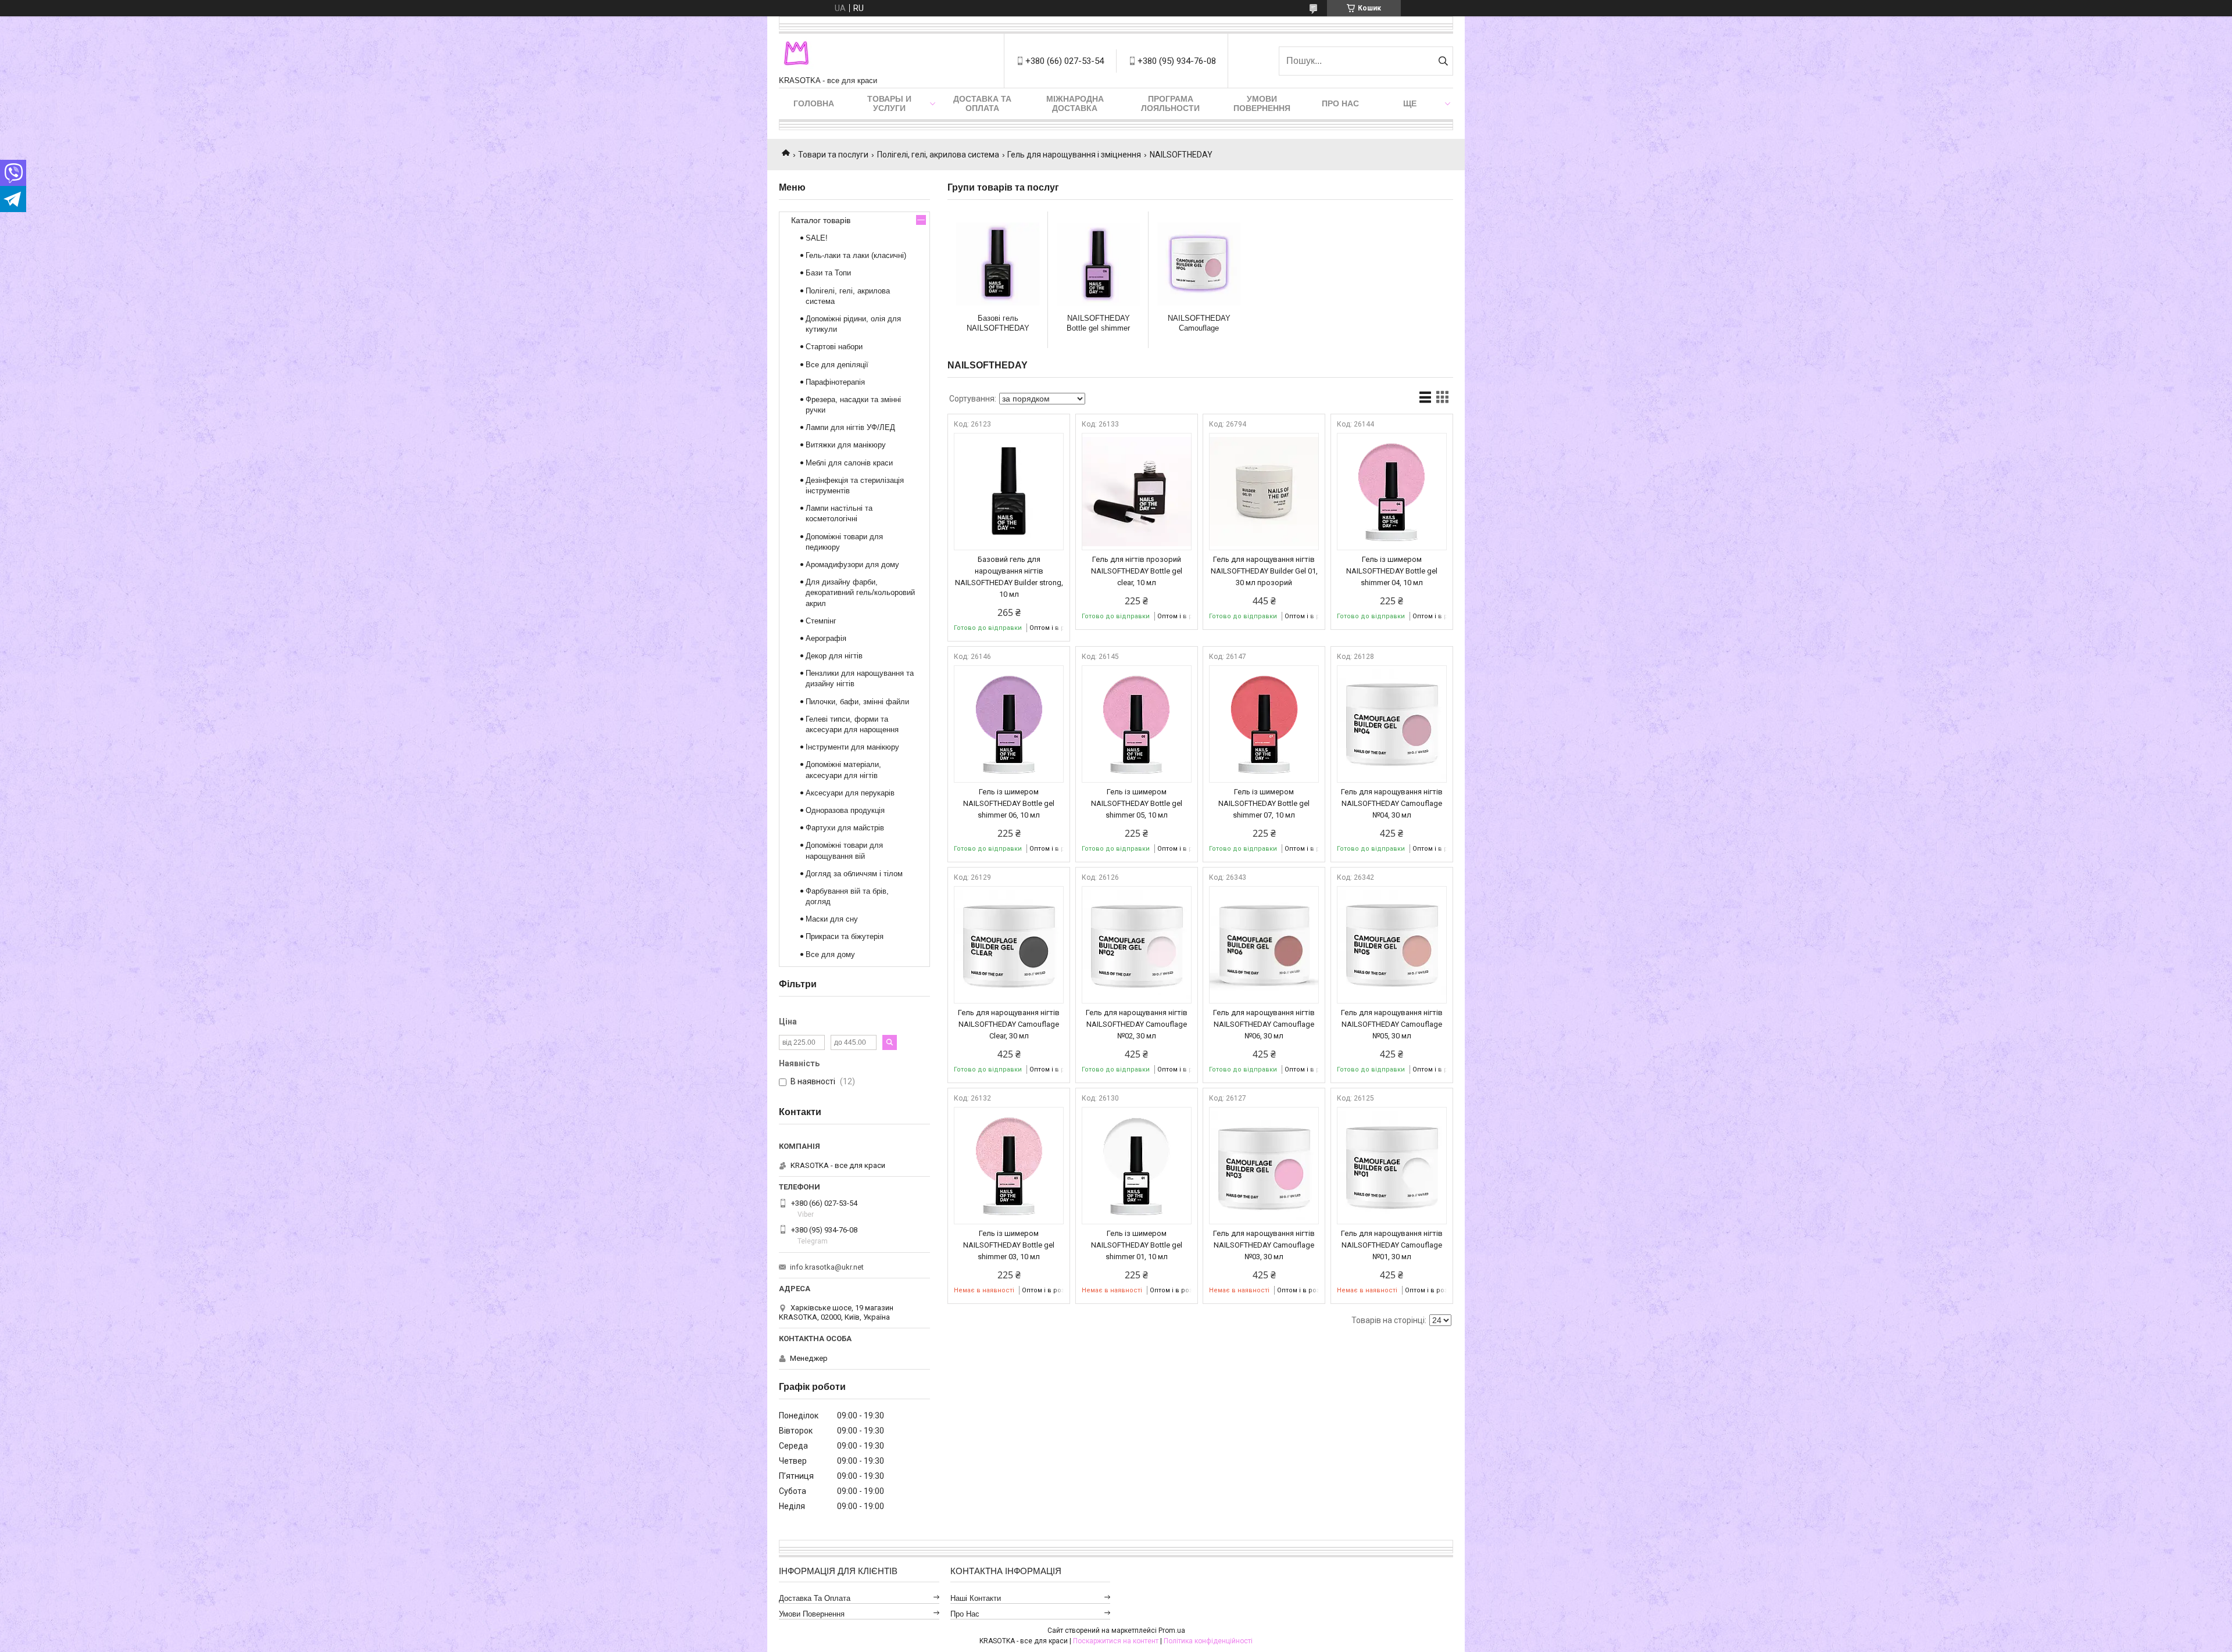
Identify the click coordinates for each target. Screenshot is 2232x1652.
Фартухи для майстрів (845, 828)
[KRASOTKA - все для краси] (796, 55)
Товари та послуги (833, 155)
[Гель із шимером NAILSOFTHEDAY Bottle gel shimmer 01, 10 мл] (1137, 1166)
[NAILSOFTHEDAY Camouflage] (1199, 264)
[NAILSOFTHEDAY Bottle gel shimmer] (1098, 264)
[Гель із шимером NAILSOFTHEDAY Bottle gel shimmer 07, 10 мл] (1264, 724)
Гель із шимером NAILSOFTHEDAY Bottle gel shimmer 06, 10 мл (1009, 803)
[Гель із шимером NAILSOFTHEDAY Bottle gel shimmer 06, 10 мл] (1009, 724)
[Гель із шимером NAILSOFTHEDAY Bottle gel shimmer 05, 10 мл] (1137, 724)
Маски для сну (832, 919)
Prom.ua (1172, 1631)
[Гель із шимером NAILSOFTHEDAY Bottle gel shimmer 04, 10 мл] (1392, 492)
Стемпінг (821, 621)
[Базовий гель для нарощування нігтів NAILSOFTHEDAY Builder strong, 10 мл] (1009, 492)
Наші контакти (976, 1598)
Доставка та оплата (982, 103)
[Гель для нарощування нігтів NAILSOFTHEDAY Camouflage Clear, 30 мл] (1009, 945)
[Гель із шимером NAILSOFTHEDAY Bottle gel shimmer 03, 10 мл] (1009, 1166)
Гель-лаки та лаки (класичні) (856, 255)
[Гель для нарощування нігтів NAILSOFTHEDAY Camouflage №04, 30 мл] (1392, 724)
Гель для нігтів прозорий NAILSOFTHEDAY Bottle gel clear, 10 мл (1137, 571)
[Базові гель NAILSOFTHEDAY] (998, 264)
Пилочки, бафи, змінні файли (857, 702)
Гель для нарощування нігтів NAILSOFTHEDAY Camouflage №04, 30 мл (1392, 803)
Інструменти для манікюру (852, 747)
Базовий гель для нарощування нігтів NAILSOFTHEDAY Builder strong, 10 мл (1009, 577)
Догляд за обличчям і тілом (854, 874)
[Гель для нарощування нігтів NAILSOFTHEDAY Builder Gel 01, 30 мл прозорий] (1264, 492)
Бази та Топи (828, 273)
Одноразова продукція (845, 810)
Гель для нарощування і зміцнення (1074, 155)
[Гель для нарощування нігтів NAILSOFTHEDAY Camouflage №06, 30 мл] (1264, 945)
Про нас (1340, 103)
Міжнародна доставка (1075, 103)
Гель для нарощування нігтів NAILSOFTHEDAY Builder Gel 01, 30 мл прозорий (1264, 571)
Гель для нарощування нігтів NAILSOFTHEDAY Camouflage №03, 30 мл (1264, 1245)
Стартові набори (834, 347)
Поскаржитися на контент (1116, 1641)
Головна (814, 103)
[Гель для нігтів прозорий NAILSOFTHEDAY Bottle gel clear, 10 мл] (1137, 492)
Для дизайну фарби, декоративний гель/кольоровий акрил (860, 592)
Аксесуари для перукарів (850, 793)
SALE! (817, 238)
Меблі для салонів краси (849, 463)
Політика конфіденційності (1208, 1641)
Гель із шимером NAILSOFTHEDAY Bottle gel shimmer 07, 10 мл (1264, 803)
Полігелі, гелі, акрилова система (938, 155)
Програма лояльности (1170, 103)
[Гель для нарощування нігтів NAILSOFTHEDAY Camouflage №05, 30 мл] (1392, 945)
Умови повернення (1262, 103)
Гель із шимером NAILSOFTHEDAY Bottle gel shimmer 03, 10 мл (1009, 1245)
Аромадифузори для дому (852, 565)
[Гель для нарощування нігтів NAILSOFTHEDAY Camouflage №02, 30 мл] (1137, 945)
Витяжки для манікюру (846, 445)
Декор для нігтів (834, 656)
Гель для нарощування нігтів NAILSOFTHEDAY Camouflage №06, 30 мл (1264, 1024)
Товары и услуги (889, 103)
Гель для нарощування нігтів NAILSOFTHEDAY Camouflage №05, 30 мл (1392, 1024)
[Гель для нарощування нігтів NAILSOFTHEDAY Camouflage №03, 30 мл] (1264, 1166)
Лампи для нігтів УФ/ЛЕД (850, 427)
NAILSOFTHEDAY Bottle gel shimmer (1098, 323)
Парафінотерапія (835, 382)
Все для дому (830, 954)
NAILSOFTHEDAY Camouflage (1199, 323)
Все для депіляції (837, 365)
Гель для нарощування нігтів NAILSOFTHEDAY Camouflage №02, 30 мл (1137, 1024)
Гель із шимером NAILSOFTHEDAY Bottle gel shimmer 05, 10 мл (1137, 803)
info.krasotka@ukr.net (827, 1267)
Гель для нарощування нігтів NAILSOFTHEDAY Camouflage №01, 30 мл (1392, 1245)
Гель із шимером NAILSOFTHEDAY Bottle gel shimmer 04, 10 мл (1392, 571)
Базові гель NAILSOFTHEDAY (998, 323)
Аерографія (826, 638)
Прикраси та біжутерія (845, 936)
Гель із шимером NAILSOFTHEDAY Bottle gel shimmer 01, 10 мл (1137, 1245)
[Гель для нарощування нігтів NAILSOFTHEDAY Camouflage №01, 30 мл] (1392, 1166)
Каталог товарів (821, 220)
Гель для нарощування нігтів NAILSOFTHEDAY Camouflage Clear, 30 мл (1009, 1024)
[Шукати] (1443, 61)
